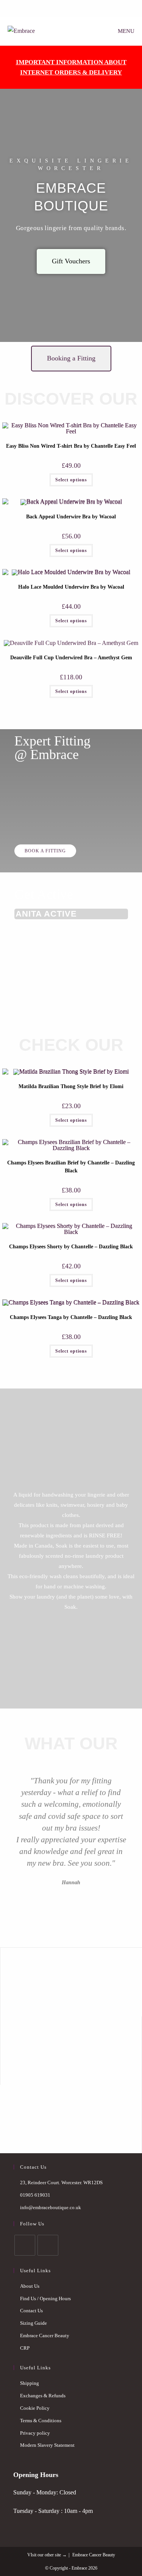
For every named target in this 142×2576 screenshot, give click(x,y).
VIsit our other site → (47, 2555)
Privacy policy (35, 2433)
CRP (25, 2348)
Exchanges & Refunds (43, 2396)
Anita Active (46, 914)
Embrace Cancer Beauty (45, 2336)
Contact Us (31, 2311)
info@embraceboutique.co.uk (51, 2207)
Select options (71, 480)
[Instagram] (48, 2245)
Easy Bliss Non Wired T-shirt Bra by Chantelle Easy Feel (71, 446)
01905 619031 (35, 2195)
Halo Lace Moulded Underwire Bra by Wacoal (71, 587)
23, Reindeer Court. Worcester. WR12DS (61, 2182)
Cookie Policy (35, 2408)
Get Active (44, 894)
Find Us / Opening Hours (45, 2298)
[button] (11, 1837)
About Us (30, 2286)
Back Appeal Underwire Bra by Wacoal (71, 517)
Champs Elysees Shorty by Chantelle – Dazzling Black (71, 1247)
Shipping (30, 2383)
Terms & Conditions (41, 2421)
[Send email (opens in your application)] (75, 8)
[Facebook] (66, 8)
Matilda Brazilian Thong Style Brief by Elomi (71, 1086)
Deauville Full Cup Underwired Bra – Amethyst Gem (71, 658)
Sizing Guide (34, 2323)
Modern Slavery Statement (47, 2445)
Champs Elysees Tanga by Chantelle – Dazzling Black (71, 1317)
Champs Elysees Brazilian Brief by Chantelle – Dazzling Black (71, 1167)
